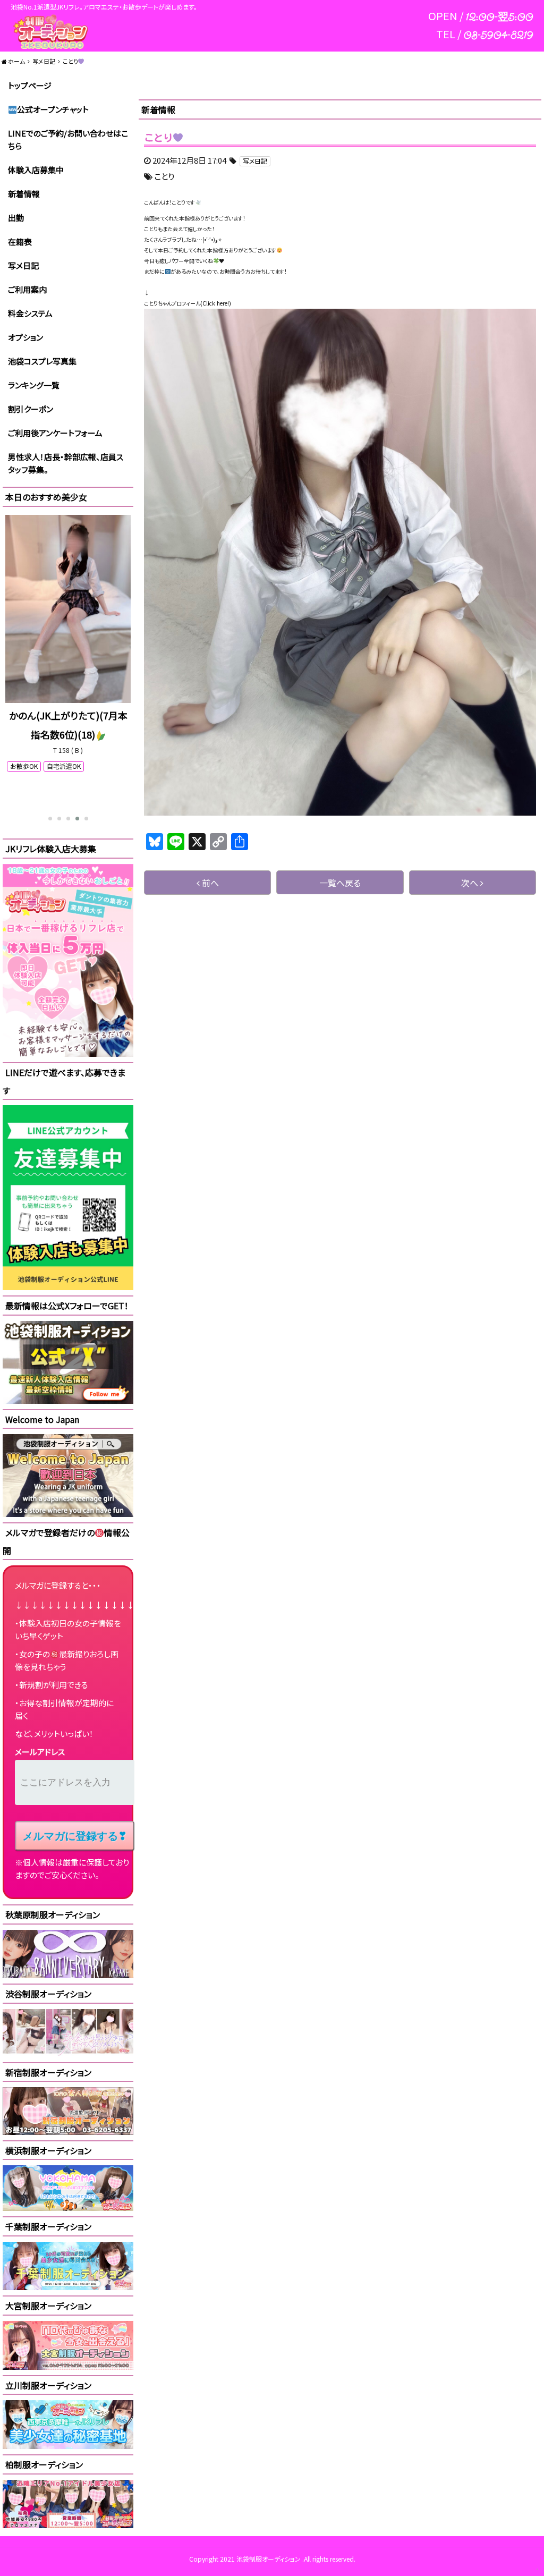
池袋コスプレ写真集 (42, 361)
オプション (25, 337)
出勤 (16, 218)
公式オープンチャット (53, 109)
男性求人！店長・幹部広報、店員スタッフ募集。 (66, 463)
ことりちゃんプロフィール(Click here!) (188, 303)
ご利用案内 (27, 289)
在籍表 (20, 241)
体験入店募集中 (36, 170)
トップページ (30, 85)
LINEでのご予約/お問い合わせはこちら (68, 139)
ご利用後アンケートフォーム (55, 433)
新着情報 (24, 194)
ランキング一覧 (34, 385)
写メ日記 (23, 265)
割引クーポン (31, 409)
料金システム (30, 313)
